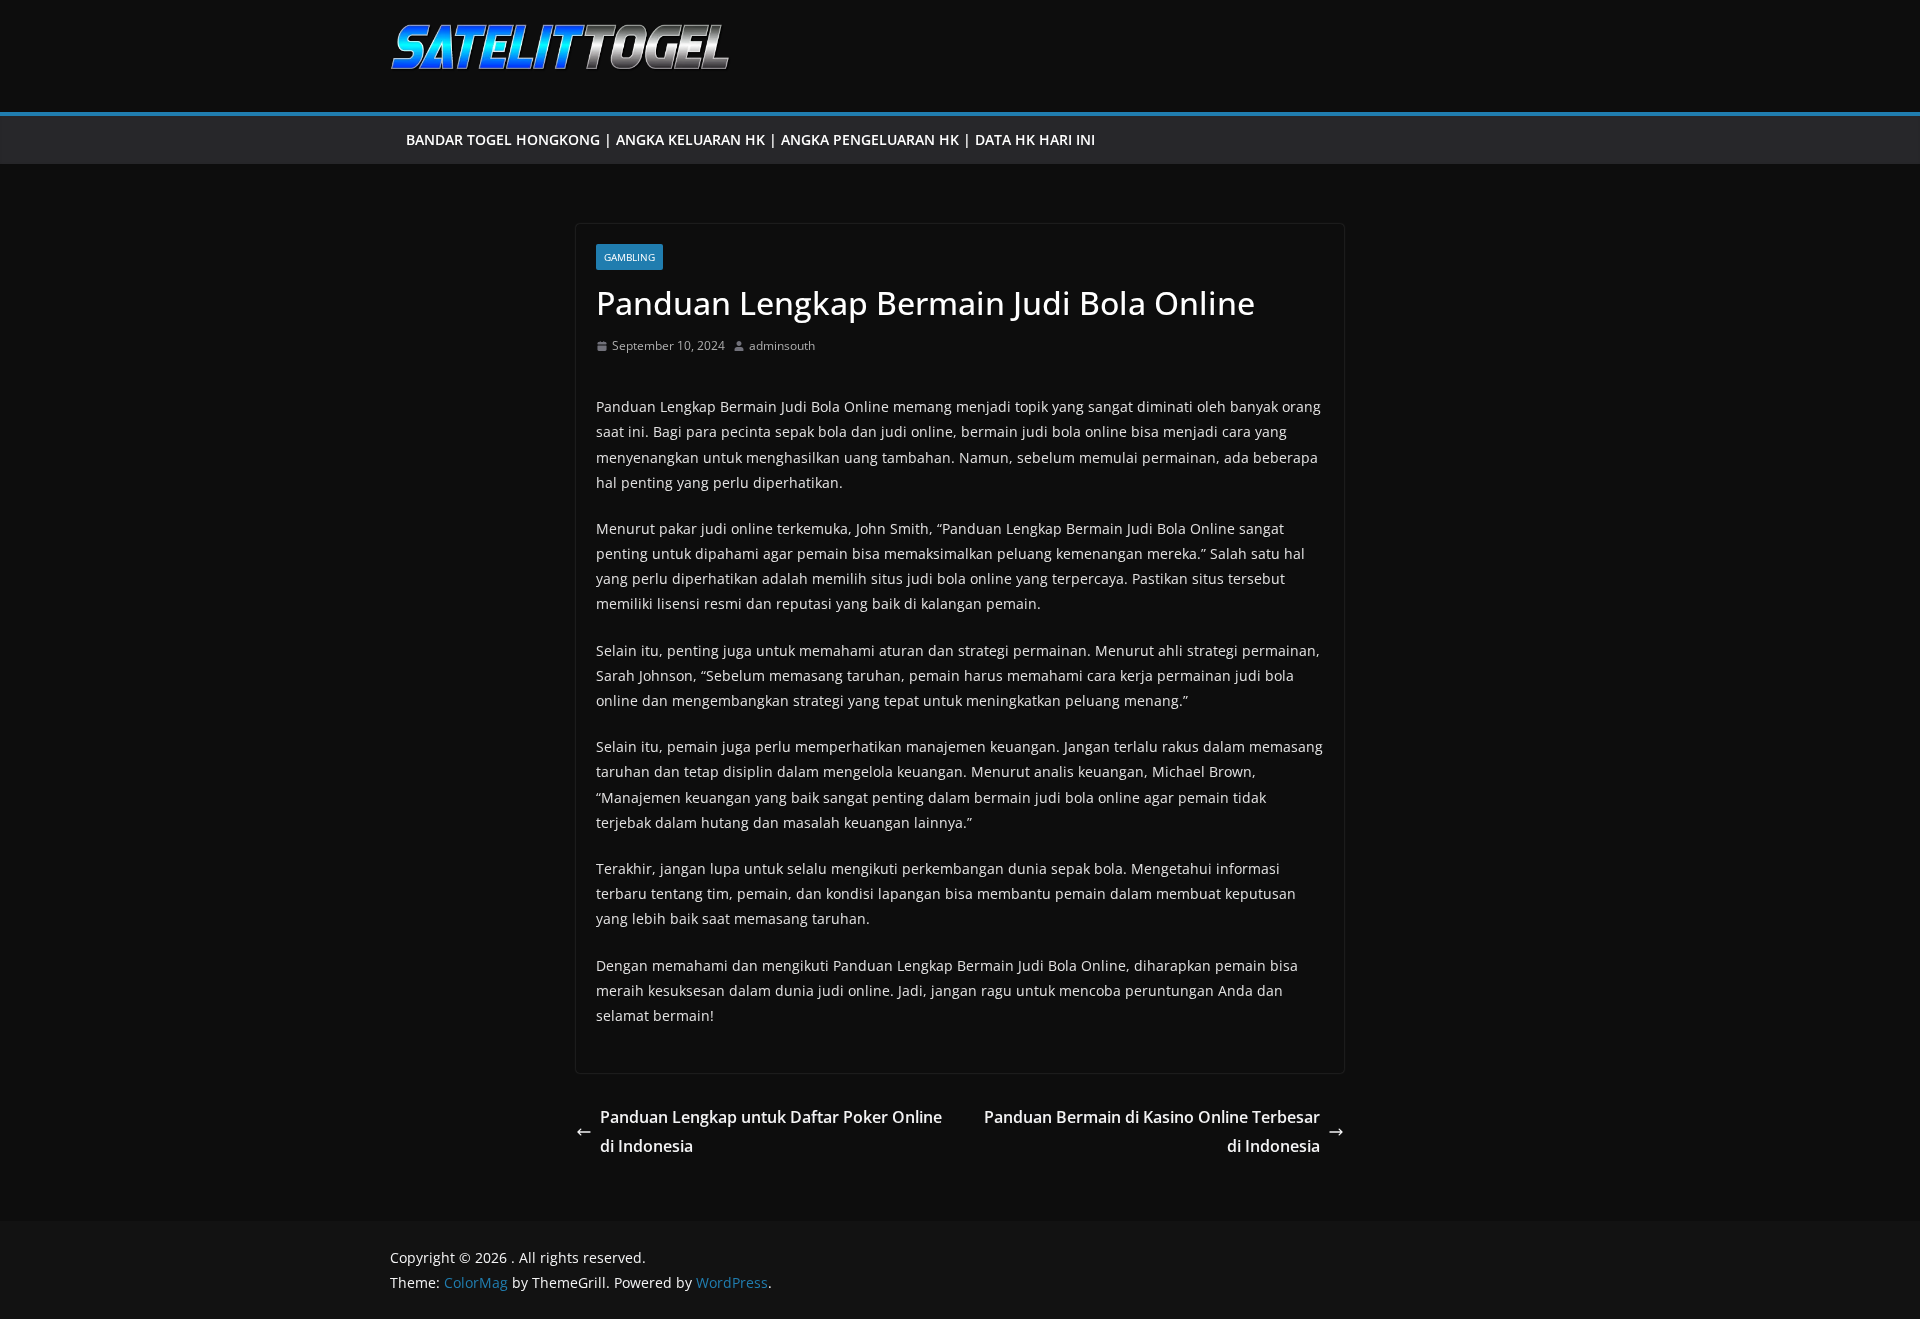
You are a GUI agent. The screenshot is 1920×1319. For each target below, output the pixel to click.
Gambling (629, 257)
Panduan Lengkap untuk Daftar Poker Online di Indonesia (771, 1131)
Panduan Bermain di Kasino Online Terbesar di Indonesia (1152, 1131)
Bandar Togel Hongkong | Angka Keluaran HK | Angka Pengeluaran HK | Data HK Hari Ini (750, 139)
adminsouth (782, 345)
